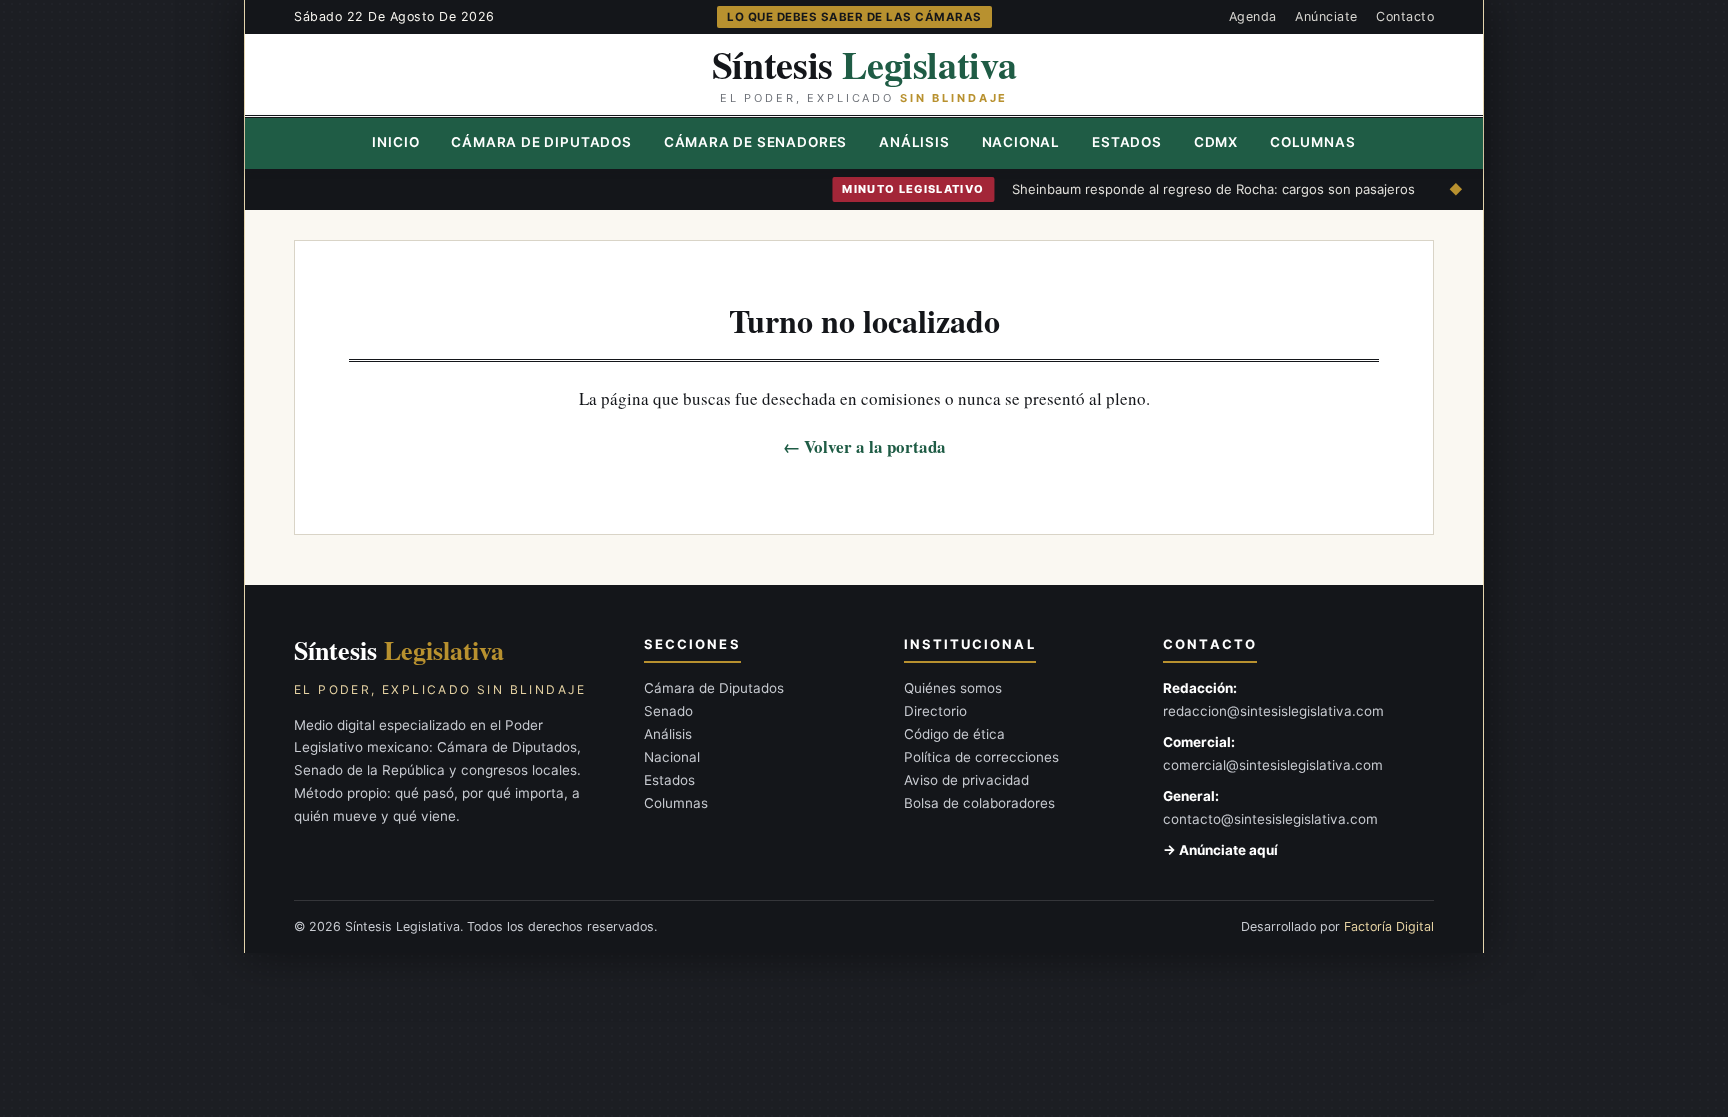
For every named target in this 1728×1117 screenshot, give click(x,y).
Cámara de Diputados (541, 142)
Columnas (1312, 142)
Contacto (1405, 16)
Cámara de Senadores (755, 142)
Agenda (1253, 16)
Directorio (935, 711)
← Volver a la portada (864, 446)
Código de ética (954, 734)
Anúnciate (1326, 16)
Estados (1127, 142)
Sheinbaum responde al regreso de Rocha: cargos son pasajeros (1190, 189)
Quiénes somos (953, 688)
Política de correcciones (981, 757)
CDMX (1216, 142)
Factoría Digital (1389, 926)
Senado (668, 711)
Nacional (1021, 142)
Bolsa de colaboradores (979, 803)
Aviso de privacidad (966, 780)
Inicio (395, 142)
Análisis (914, 142)
